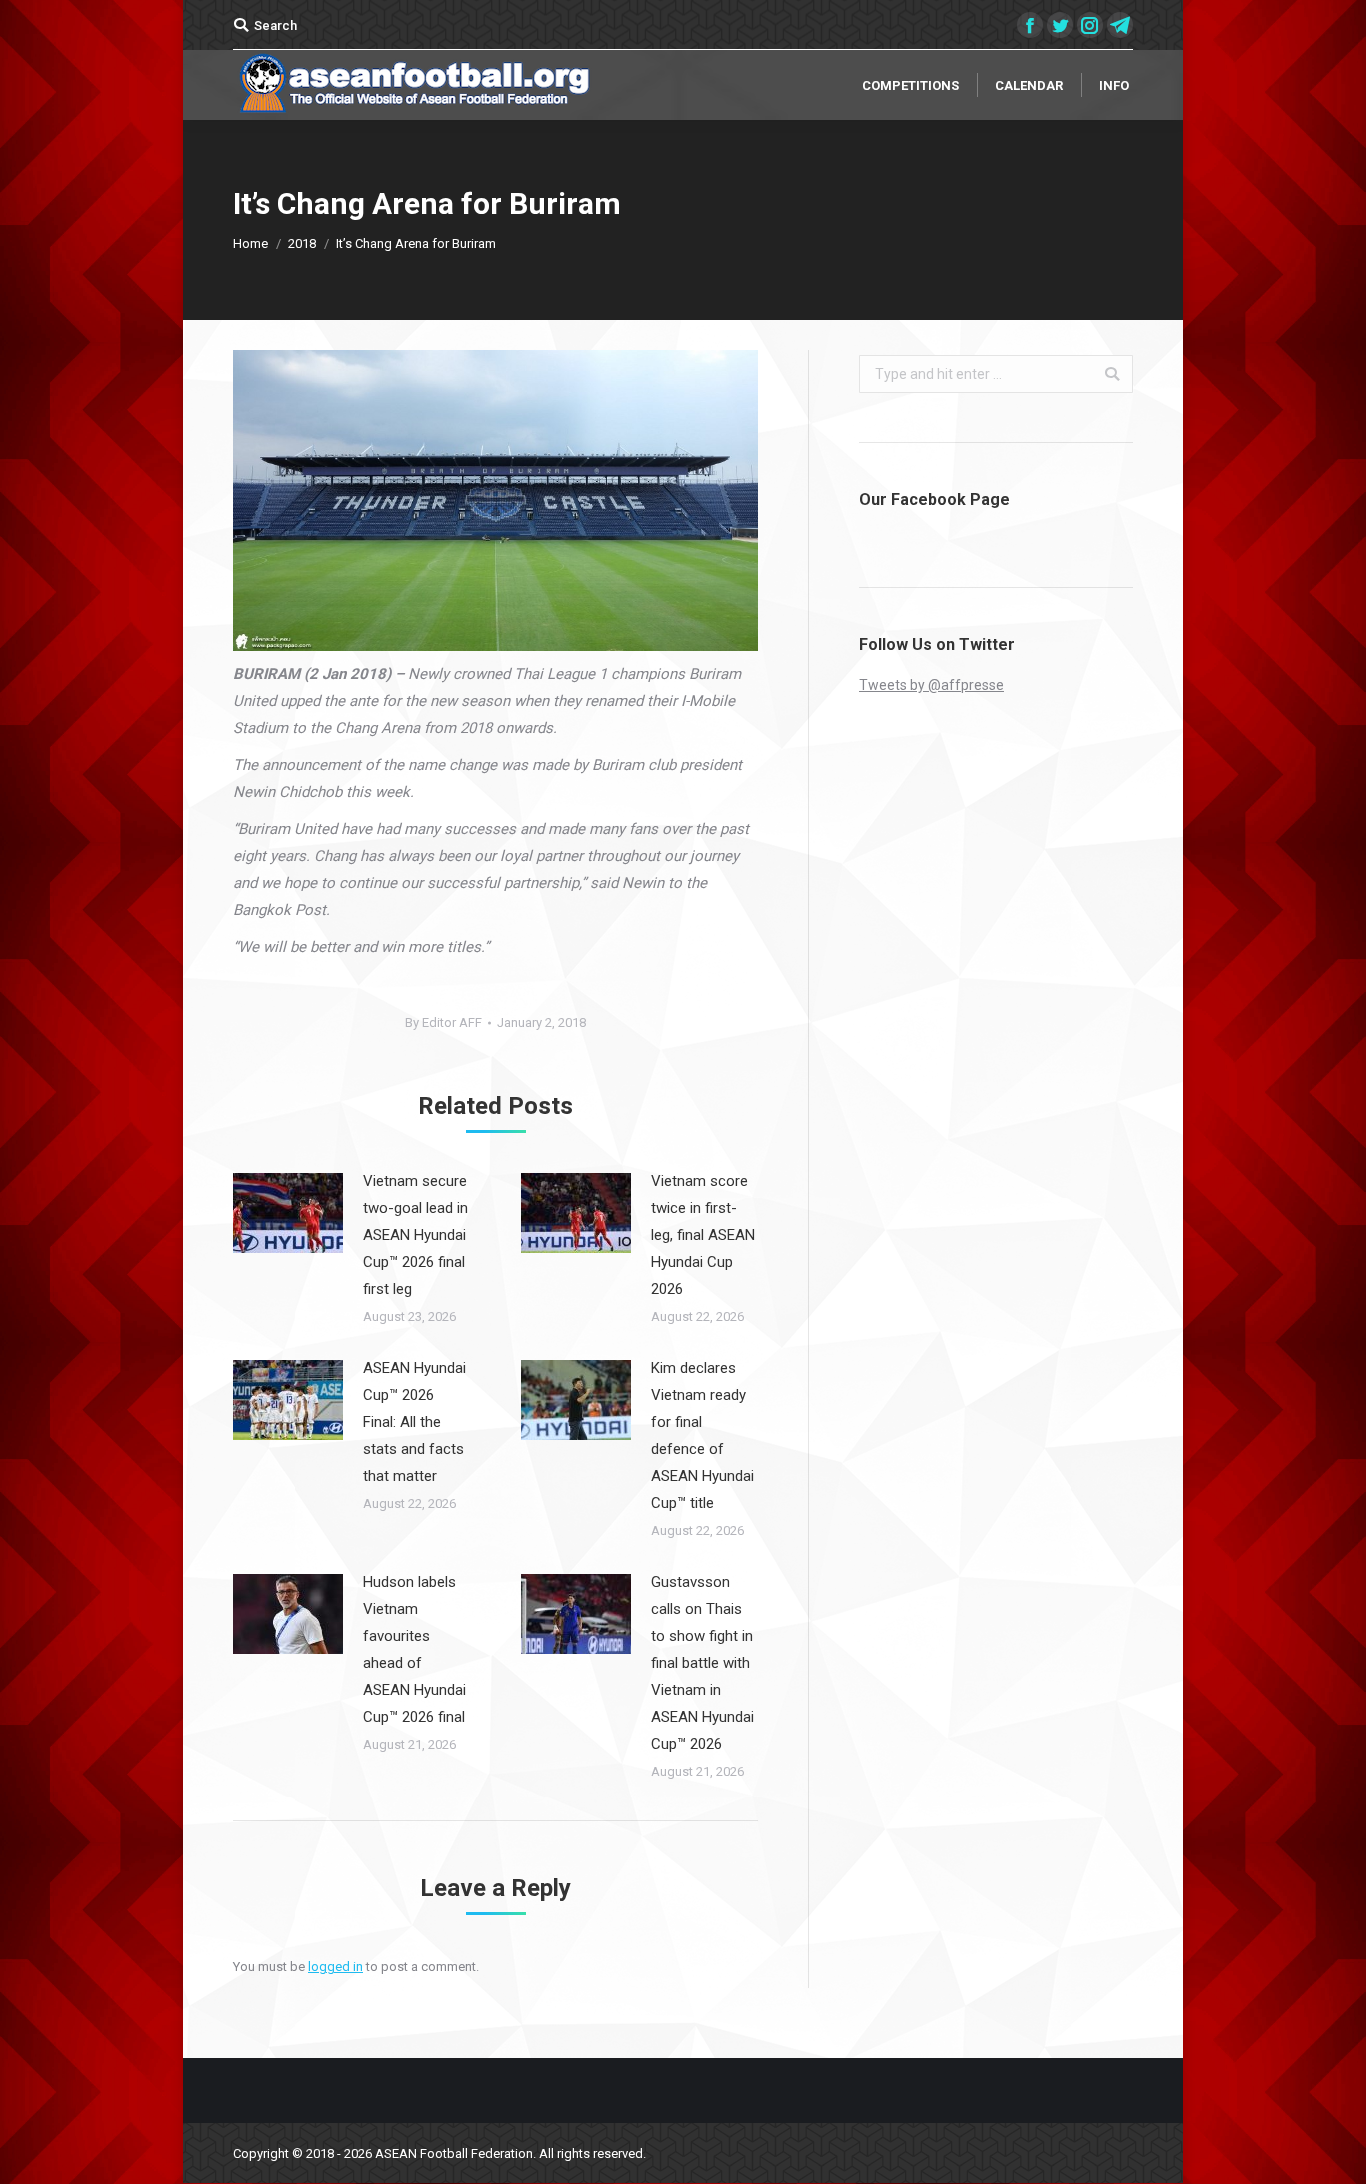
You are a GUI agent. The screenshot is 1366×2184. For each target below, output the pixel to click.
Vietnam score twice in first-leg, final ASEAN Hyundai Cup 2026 (703, 1235)
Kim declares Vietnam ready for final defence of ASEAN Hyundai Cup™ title (702, 1435)
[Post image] (288, 1213)
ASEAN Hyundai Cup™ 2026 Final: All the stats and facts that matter (414, 1422)
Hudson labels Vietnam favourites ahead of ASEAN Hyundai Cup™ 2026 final (414, 1649)
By (443, 1022)
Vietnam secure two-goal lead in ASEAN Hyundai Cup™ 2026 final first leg (415, 1235)
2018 (302, 243)
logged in (335, 1966)
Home (250, 243)
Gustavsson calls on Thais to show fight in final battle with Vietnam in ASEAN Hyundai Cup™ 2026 (702, 1663)
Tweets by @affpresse (931, 685)
